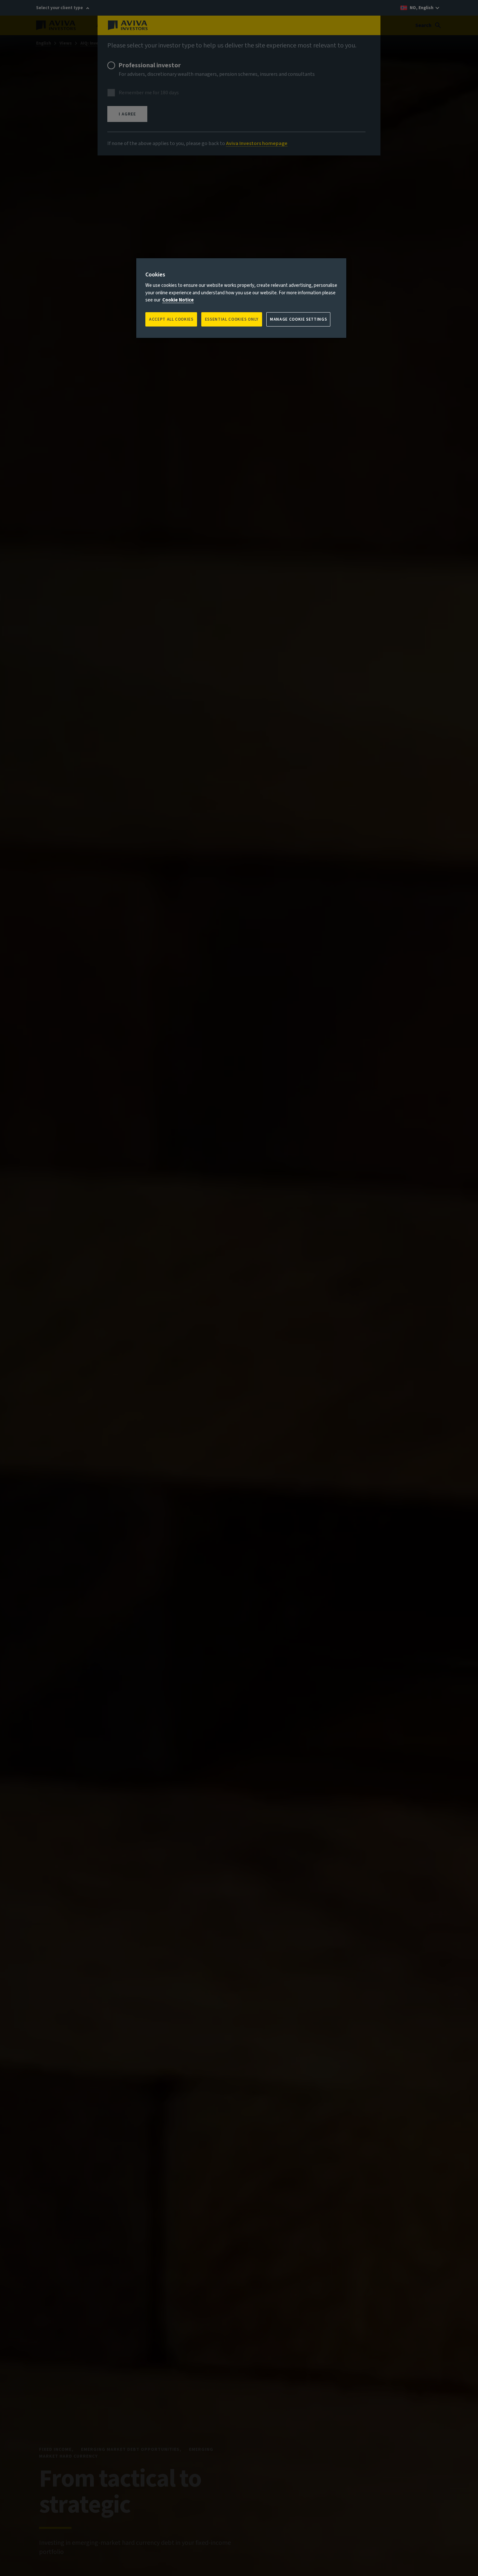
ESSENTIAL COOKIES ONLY (232, 319)
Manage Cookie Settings (298, 319)
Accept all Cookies (171, 319)
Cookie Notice (178, 300)
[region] (241, 298)
